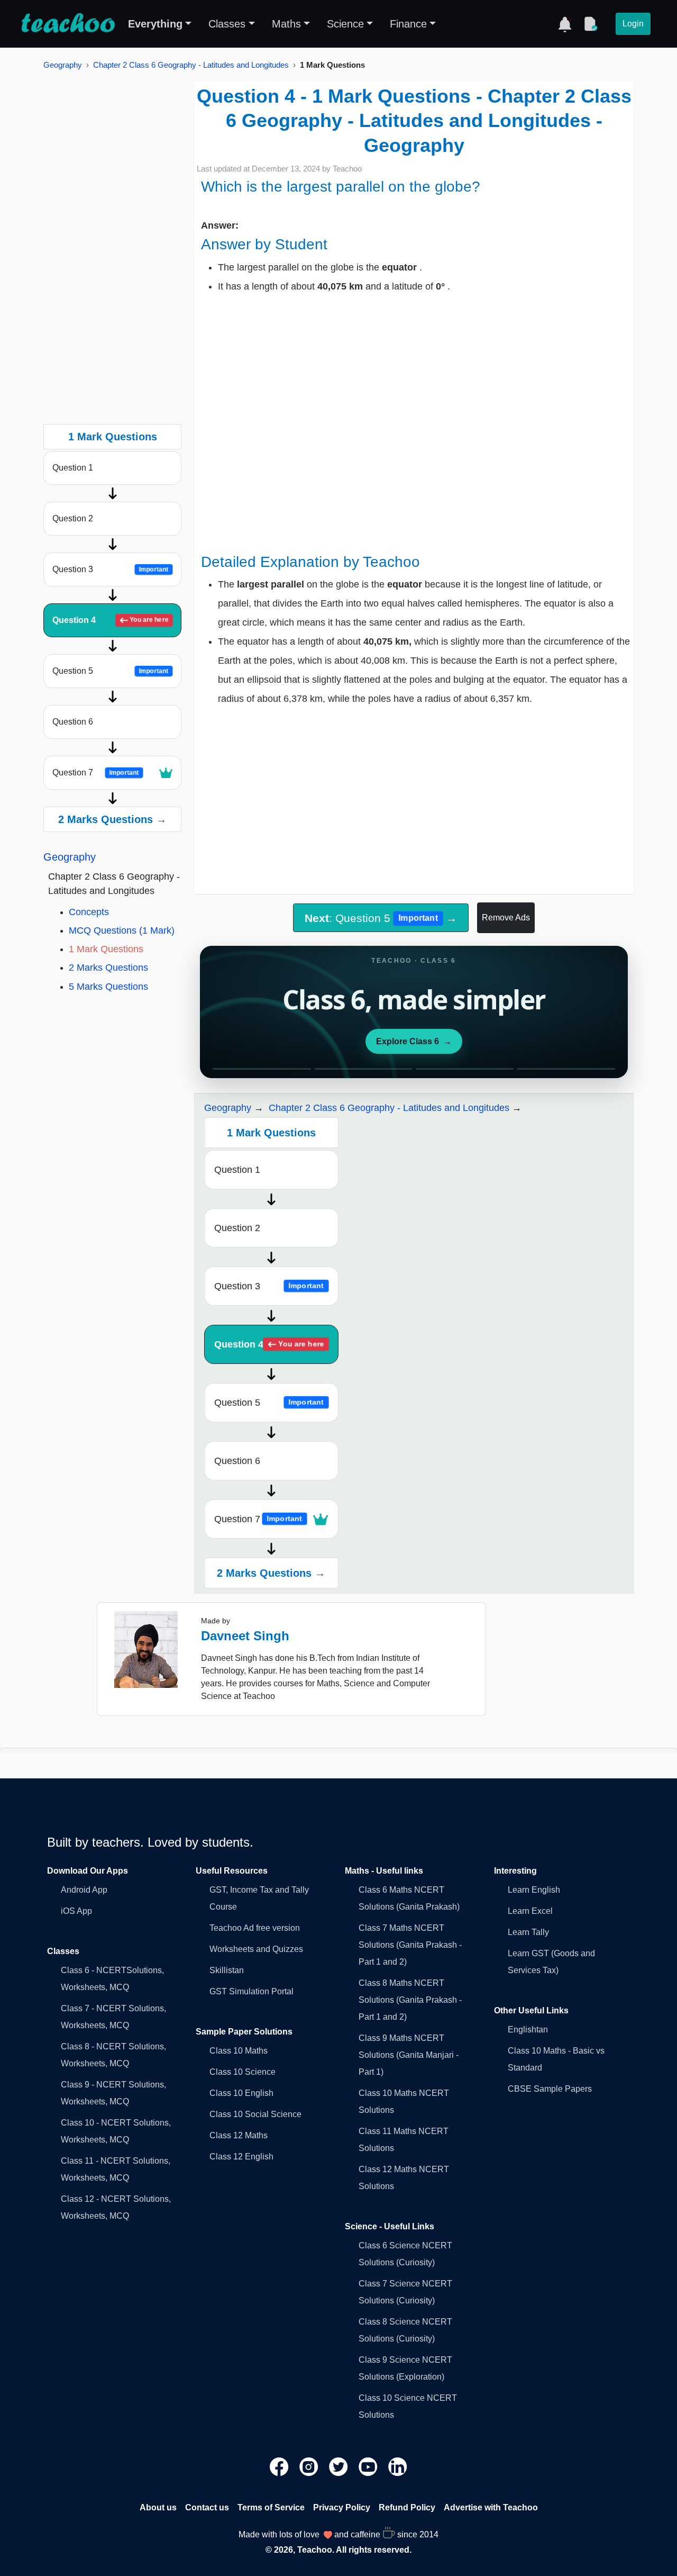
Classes (227, 24)
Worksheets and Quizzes (256, 1949)
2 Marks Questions (108, 968)
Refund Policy (407, 2507)
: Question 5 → (381, 918)
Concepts (89, 912)
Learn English (534, 1890)
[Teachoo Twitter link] (340, 2466)
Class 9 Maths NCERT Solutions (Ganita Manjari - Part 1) (409, 2055)
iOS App (76, 1911)
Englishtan (528, 2030)
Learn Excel (530, 1911)
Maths (286, 24)
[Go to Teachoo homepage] (68, 24)
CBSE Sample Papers (550, 2089)
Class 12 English (241, 2157)
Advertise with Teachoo (491, 2507)
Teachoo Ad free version (255, 1928)
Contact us (207, 2507)
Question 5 (110, 671)
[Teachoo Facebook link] (280, 2466)
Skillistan (227, 1970)
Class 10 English (241, 2093)
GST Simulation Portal (251, 1991)
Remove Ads (506, 918)
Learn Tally (528, 1932)
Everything (155, 24)
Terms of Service (271, 2507)
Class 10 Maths (239, 2051)
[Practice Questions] (590, 24)
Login (633, 24)
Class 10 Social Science (255, 2114)
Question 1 (73, 468)
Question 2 (73, 518)
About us (158, 2507)
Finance (408, 24)
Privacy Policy (342, 2507)
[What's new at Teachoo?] (565, 24)
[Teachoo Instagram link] (310, 2466)
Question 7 (95, 772)
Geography (63, 65)
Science (345, 24)
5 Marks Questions (108, 987)
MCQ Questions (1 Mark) (122, 930)
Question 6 (73, 722)
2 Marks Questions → (112, 819)
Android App (84, 1890)
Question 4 (110, 620)
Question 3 (110, 569)
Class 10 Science (243, 2072)
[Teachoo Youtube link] (369, 2466)
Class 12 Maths (239, 2135)
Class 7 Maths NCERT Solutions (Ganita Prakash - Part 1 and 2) (410, 1945)
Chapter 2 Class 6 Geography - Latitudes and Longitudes (191, 65)
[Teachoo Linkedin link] (398, 2466)
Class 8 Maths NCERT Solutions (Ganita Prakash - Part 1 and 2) (410, 2000)
